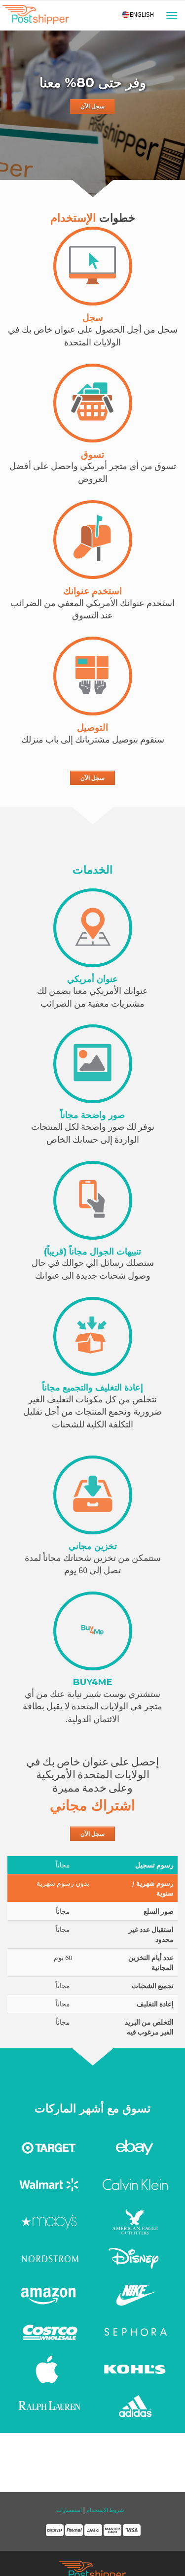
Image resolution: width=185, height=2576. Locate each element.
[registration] (93, 266)
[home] (36, 17)
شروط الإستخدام (105, 2510)
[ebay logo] (135, 2147)
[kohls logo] (135, 2369)
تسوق (92, 455)
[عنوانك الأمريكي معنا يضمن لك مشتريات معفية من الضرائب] (93, 928)
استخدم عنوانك (92, 591)
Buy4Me (93, 1682)
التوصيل (92, 728)
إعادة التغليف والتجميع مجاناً (92, 1388)
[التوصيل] (93, 676)
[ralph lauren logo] (50, 2406)
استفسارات (69, 2510)
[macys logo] (50, 2221)
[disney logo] (135, 2258)
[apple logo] (50, 2369)
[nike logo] (135, 2295)
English (142, 14)
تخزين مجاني (93, 1546)
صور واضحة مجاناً (92, 1115)
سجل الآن (92, 106)
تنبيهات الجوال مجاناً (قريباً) (92, 1252)
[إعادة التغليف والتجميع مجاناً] (93, 1336)
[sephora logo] (135, 2332)
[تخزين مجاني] (93, 1495)
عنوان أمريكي (92, 979)
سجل (93, 318)
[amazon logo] (50, 2295)
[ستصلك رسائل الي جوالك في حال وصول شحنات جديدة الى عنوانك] (93, 1200)
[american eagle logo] (135, 2221)
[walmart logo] (50, 2184)
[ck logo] (135, 2184)
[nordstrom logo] (50, 2258)
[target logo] (50, 2147)
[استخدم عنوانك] (93, 540)
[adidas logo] (135, 2406)
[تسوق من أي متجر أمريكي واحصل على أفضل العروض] (93, 403)
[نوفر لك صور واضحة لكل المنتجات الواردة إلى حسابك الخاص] (93, 1064)
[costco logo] (50, 2332)
